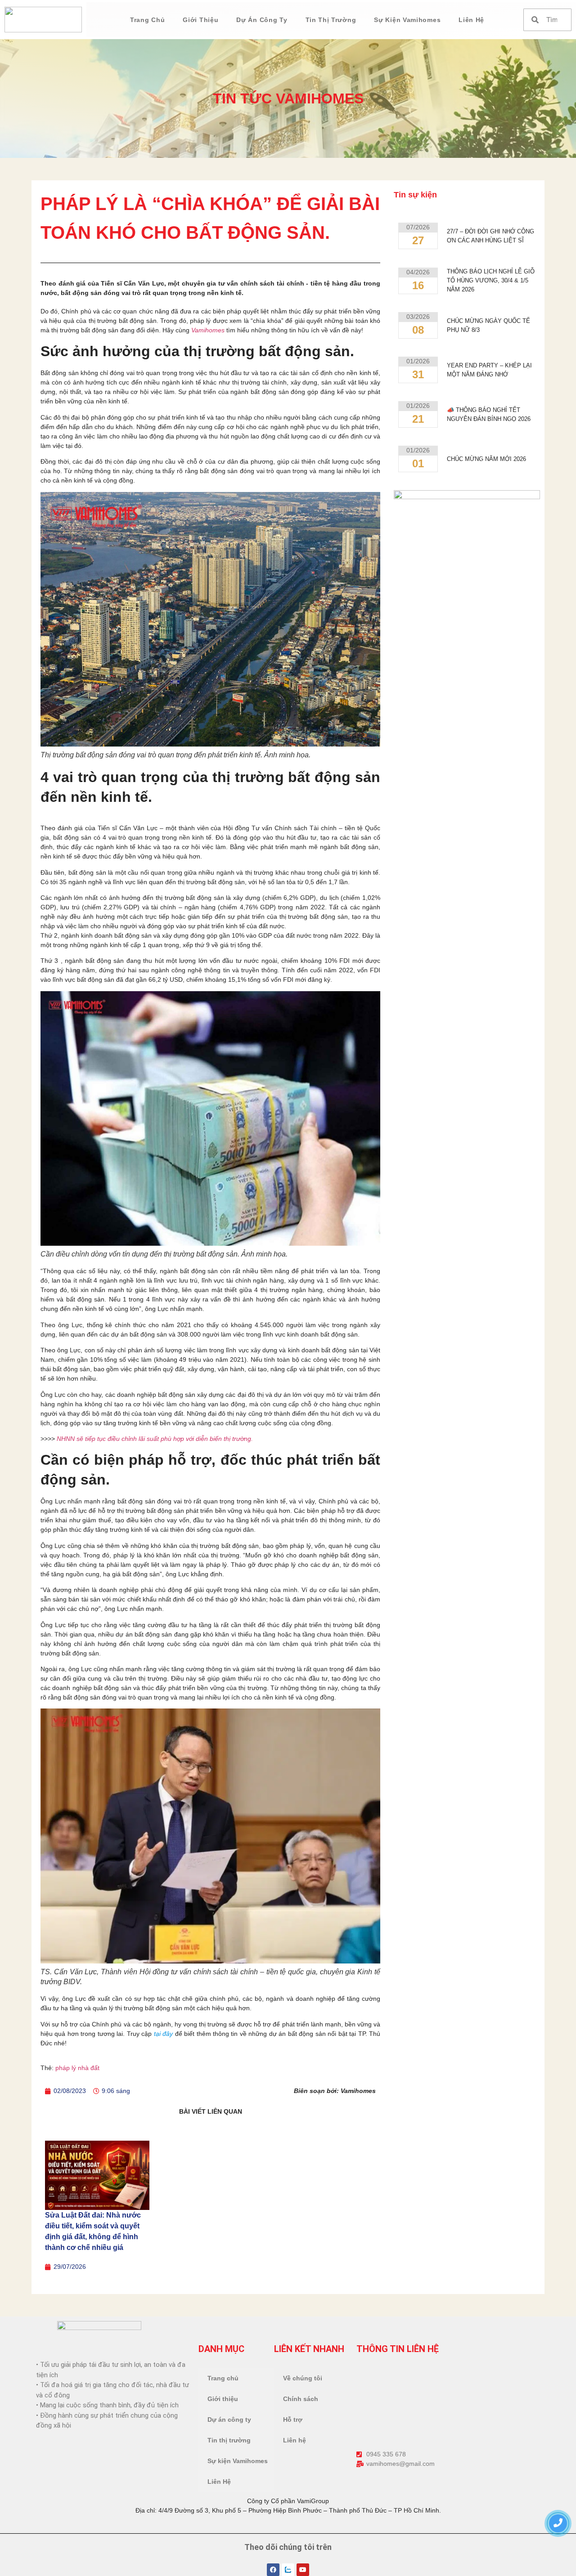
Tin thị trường (331, 20)
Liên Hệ (471, 20)
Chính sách (301, 2399)
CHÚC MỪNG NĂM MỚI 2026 (486, 459)
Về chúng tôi (303, 2378)
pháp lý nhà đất (77, 2068)
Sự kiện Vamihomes (407, 20)
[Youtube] (303, 2570)
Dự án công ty (262, 20)
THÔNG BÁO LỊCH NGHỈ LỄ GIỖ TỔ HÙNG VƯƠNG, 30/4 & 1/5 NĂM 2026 (491, 280)
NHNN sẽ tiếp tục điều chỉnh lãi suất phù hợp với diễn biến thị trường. (155, 1439)
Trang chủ (147, 20)
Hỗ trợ (293, 2419)
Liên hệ (295, 2440)
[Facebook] (273, 2570)
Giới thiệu (200, 20)
